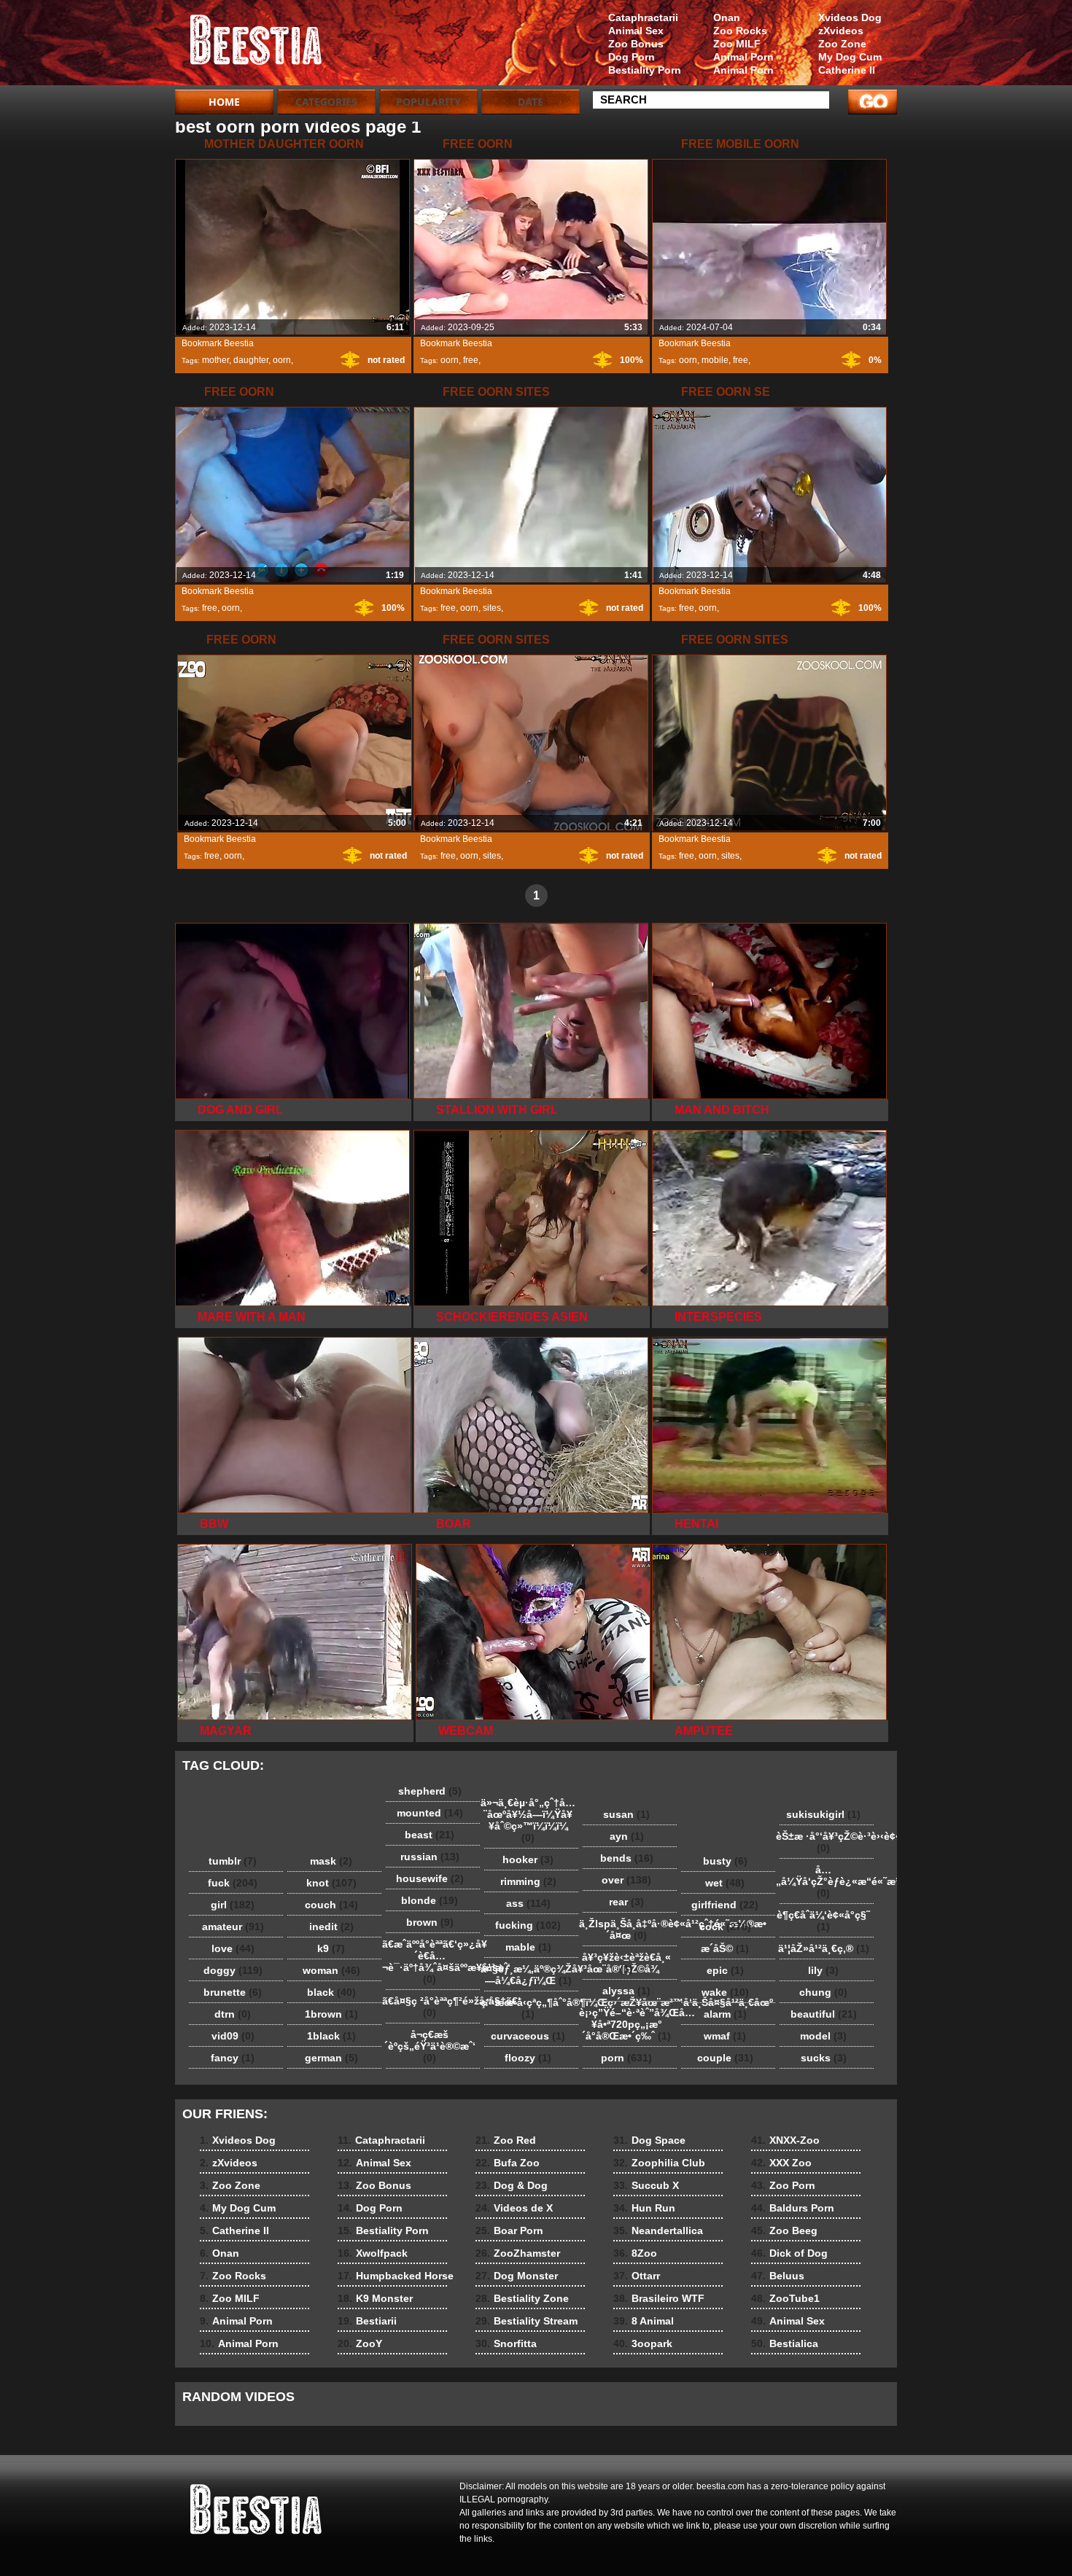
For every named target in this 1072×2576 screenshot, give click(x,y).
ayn (627, 1836)
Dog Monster (517, 2276)
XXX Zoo (781, 2163)
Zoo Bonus (636, 44)
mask (331, 1861)
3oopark (643, 2343)
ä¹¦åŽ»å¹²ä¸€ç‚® (824, 1948)
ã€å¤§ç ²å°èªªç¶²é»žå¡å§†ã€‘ (433, 2007)
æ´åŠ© (725, 1948)
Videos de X (514, 2208)
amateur (233, 1927)
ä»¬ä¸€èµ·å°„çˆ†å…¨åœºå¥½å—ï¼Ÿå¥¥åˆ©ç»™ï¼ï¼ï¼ (528, 1820)
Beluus (778, 2276)
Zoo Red (506, 2140)
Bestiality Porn (645, 70)
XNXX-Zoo (785, 2140)
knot (331, 1883)
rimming (528, 1881)
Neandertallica (658, 2230)
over (626, 1880)
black (331, 1992)
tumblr (233, 1861)
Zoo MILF (737, 44)
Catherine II (847, 70)
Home (224, 102)
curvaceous (528, 2036)
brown (430, 1922)
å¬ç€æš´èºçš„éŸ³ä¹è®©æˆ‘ (430, 2046)
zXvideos (841, 31)
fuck (233, 1883)
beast (430, 1835)
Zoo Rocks (740, 31)
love (233, 1948)
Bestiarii (367, 2321)
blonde (430, 1900)
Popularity (428, 102)
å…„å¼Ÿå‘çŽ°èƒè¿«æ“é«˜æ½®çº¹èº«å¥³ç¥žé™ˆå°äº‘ (827, 1881)
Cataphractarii (643, 17)
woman (331, 1970)
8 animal (268, 46)
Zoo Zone (842, 44)
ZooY (360, 2343)
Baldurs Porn (793, 2208)
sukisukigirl (823, 1814)
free (471, 360)
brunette (233, 1992)
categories (326, 102)
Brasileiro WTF (659, 2298)
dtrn (233, 2014)
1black (331, 2036)
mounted (430, 1813)
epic (725, 1970)
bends (627, 1858)
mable (528, 1947)
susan (626, 1814)
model (823, 2036)
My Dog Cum (850, 57)
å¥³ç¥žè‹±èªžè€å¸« (626, 1963)
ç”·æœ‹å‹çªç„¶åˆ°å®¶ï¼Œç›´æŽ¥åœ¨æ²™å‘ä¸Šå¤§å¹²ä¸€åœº (532, 2008)
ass (528, 1903)
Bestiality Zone (522, 2298)
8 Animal (644, 2321)
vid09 (233, 2036)
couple (725, 2058)
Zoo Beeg (784, 2230)
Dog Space (649, 2140)
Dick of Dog (789, 2253)
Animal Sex (636, 31)
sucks (824, 2058)
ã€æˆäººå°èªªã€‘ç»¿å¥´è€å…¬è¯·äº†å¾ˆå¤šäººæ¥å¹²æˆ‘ (433, 1962)
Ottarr (637, 2276)
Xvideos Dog (850, 17)
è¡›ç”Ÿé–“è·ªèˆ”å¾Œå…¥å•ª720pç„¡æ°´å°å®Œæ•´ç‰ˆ (630, 2024)
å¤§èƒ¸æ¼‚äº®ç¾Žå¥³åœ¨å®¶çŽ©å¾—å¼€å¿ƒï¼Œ (532, 1975)
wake (725, 1992)
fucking (528, 1925)
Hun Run (644, 2208)
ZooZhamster (518, 2253)
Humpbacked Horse (396, 2276)
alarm (725, 2014)
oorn (282, 360)
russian (430, 1857)
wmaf (725, 2036)
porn (626, 2058)
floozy (528, 2058)
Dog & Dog (512, 2185)
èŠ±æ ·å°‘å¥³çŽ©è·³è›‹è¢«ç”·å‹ (827, 1842)
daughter (251, 360)
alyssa (626, 1991)
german (331, 2058)
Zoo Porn (783, 2185)
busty (725, 1861)
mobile (715, 360)
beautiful (824, 2014)
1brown (331, 2014)
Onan (727, 17)
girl (233, 1905)
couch (331, 1905)
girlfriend (725, 1905)
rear (626, 1902)
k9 (331, 1948)
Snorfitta (506, 2343)
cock (725, 1927)
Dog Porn (632, 57)
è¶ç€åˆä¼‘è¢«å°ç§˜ (823, 1921)
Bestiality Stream (527, 2321)
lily (823, 1970)
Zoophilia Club (659, 2163)
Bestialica (785, 2343)
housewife (430, 1878)
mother (215, 360)
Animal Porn (743, 57)
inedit (331, 1927)
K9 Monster (375, 2298)
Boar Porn (509, 2230)
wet (725, 1883)
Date (531, 102)
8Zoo (635, 2253)
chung (823, 1992)
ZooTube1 (785, 2298)
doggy (233, 1970)
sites (492, 608)
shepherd (430, 1791)
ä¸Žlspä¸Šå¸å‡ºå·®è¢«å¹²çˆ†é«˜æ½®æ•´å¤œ (630, 1929)
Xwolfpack (373, 2253)
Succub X (646, 2185)
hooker (528, 1859)
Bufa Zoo (508, 2163)
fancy (233, 2058)
